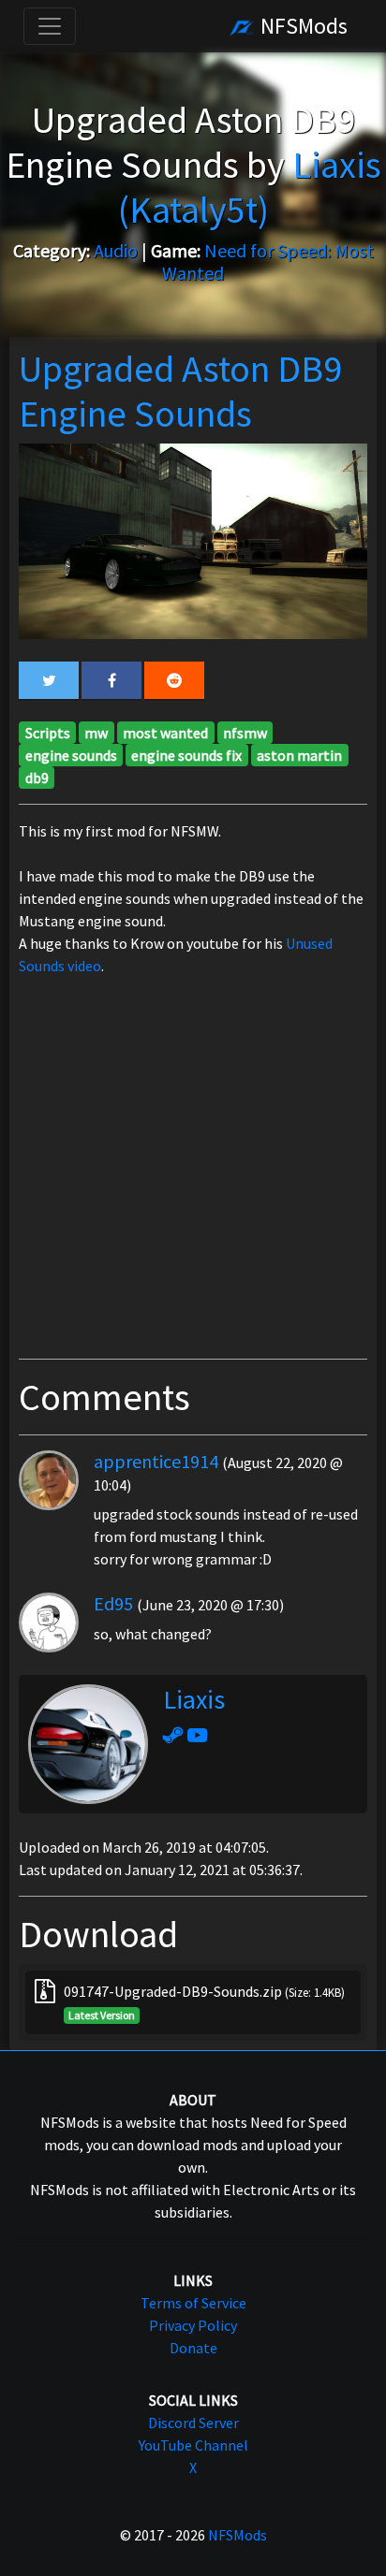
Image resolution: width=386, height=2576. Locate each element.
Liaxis (194, 1699)
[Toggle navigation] (50, 26)
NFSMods (302, 26)
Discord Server (193, 2423)
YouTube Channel (193, 2445)
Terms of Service (193, 2303)
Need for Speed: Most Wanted (268, 262)
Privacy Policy (193, 2325)
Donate (193, 2348)
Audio (116, 250)
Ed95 (113, 1603)
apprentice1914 (156, 1461)
